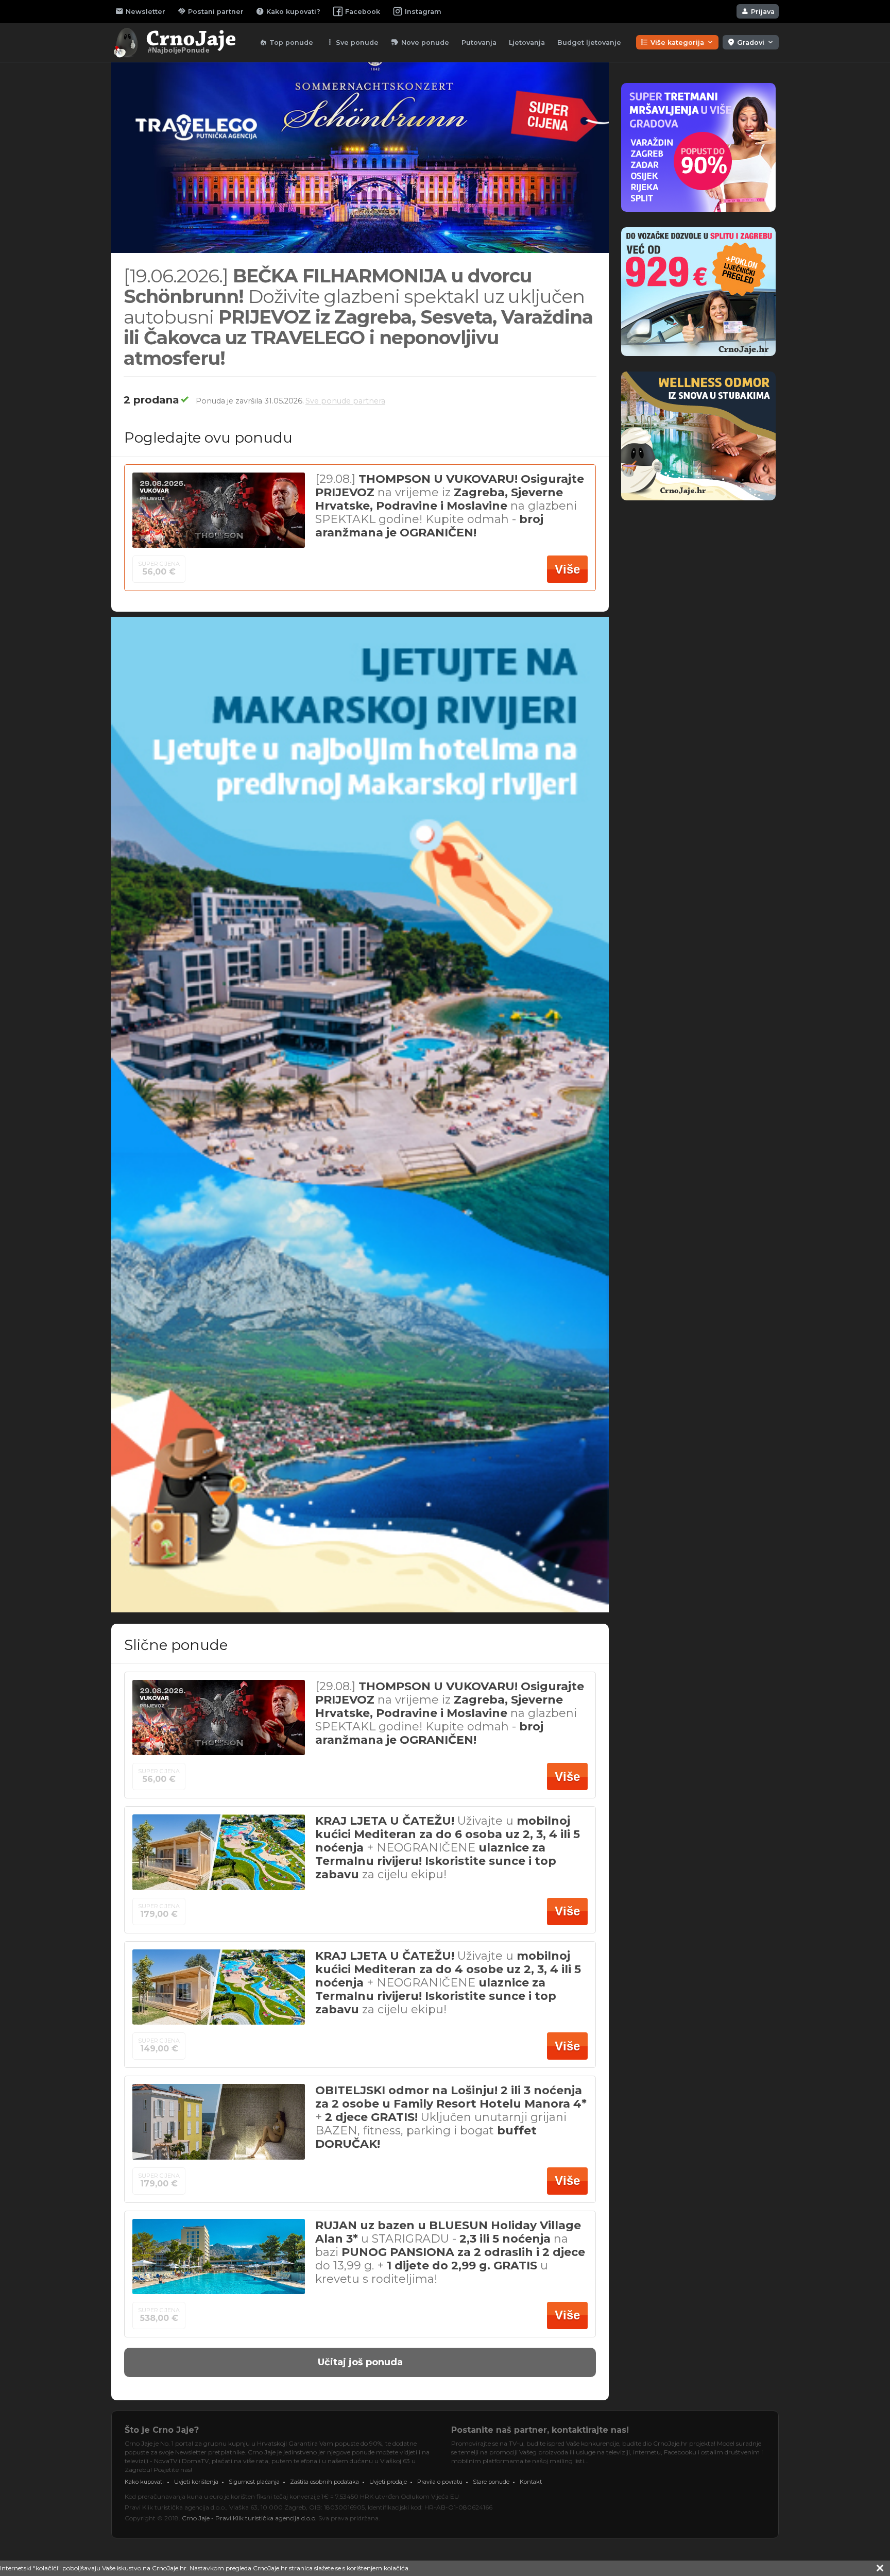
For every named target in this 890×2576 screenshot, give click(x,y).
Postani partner (211, 11)
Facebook (363, 12)
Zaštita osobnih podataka (324, 2482)
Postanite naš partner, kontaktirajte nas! (540, 2430)
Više (567, 569)
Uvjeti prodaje (388, 2482)
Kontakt (531, 2482)
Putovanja (479, 43)
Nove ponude (420, 42)
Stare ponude (491, 2482)
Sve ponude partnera (345, 401)
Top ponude (286, 42)
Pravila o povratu (440, 2482)
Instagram (423, 12)
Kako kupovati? (288, 11)
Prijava (758, 11)
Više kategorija (677, 42)
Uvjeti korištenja (196, 2482)
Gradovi (751, 42)
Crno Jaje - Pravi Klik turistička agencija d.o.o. (249, 2518)
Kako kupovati (144, 2482)
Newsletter (140, 11)
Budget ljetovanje (589, 43)
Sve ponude (352, 42)
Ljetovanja (527, 43)
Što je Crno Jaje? (162, 2430)
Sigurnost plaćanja (254, 2482)
